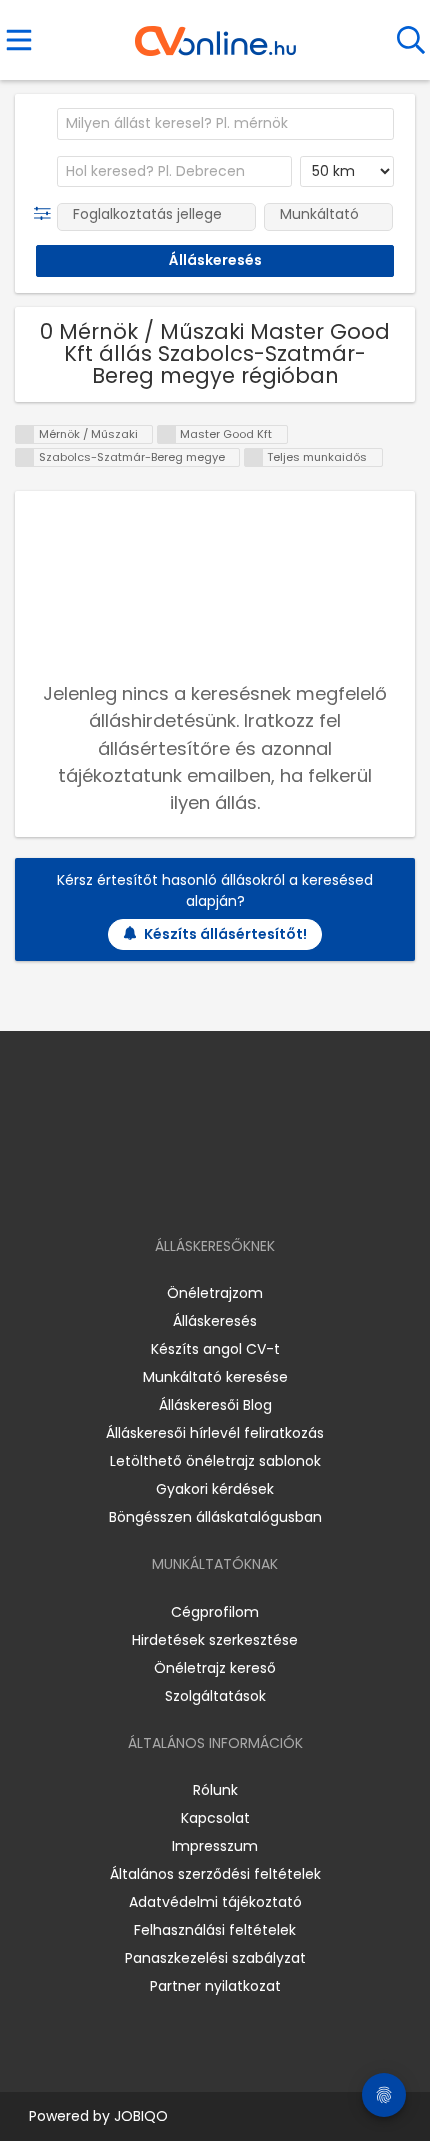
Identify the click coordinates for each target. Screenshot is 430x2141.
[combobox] (225, 124)
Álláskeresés (215, 1321)
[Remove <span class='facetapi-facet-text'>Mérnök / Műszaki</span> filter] (25, 434)
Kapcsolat (215, 1818)
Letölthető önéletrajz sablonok (215, 1461)
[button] (46, 214)
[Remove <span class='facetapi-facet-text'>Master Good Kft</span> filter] (167, 434)
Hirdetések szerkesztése (215, 1640)
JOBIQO (141, 2116)
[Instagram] (202, 1188)
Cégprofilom (215, 1612)
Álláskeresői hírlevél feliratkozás (215, 1433)
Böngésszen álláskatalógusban (215, 1517)
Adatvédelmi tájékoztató (215, 1902)
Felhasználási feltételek (215, 1930)
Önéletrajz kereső (215, 1668)
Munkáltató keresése (215, 1377)
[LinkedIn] (235, 1188)
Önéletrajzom (215, 1293)
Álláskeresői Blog (215, 1405)
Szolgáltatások (215, 1696)
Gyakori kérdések (215, 1489)
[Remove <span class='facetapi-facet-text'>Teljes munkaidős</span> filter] (254, 457)
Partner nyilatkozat (215, 1986)
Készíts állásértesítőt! (225, 934)
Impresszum (215, 1846)
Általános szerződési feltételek (215, 1874)
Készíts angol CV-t (215, 1349)
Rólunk (215, 1790)
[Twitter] (265, 1188)
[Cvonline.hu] (215, 34)
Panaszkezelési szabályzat (215, 1958)
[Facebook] (169, 1188)
